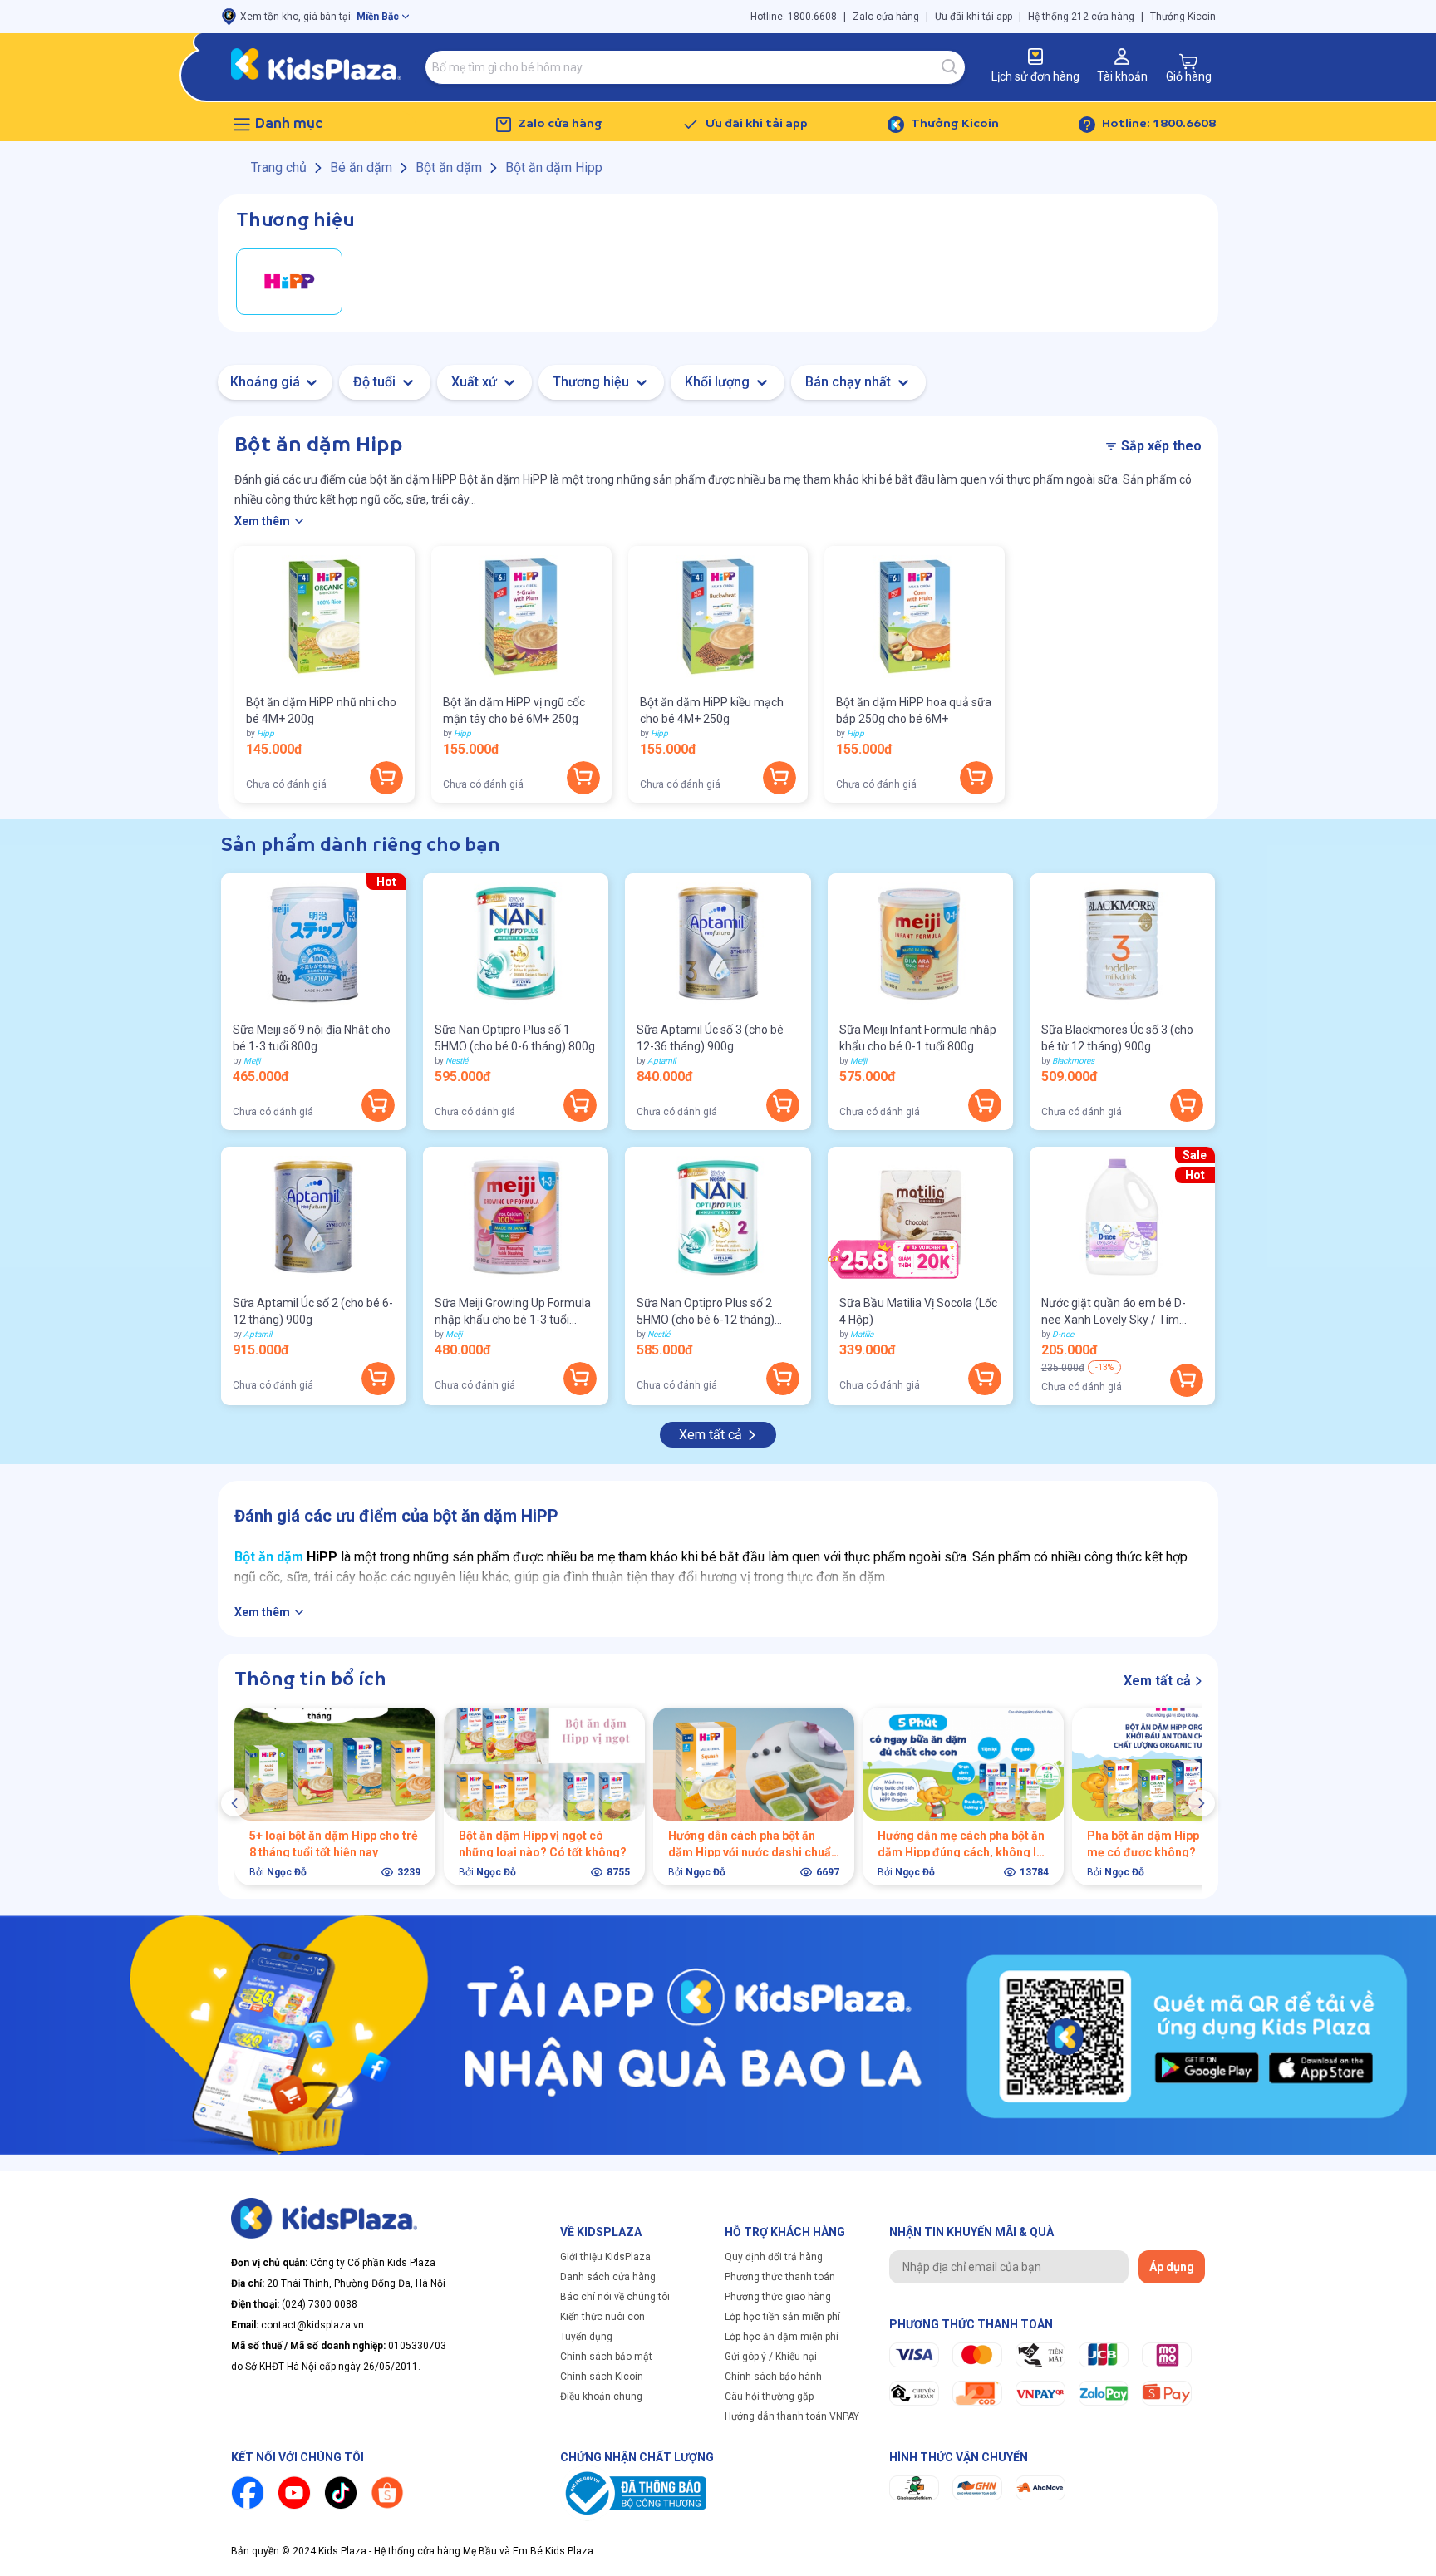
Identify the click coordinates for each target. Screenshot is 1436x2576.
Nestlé (457, 1061)
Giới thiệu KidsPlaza (605, 2257)
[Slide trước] (234, 1803)
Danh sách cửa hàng (608, 2277)
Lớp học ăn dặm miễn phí (782, 2337)
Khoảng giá (265, 382)
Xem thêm (262, 521)
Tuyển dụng (586, 2337)
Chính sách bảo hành (773, 2377)
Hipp (266, 733)
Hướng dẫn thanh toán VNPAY (792, 2416)
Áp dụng (1172, 2267)
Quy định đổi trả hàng (774, 2257)
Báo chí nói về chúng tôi (615, 2297)
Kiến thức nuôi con (602, 2317)
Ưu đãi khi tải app (974, 17)
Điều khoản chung (601, 2397)
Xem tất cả (711, 1435)
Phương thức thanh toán (780, 2277)
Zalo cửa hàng (886, 17)
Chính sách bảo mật (606, 2357)
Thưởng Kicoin (1183, 17)
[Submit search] (950, 67)
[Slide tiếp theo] (1202, 1803)
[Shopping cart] (1188, 61)
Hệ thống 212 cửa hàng (1081, 17)
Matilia (862, 1334)
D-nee (1063, 1334)
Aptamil (661, 1061)
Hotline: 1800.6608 (794, 17)
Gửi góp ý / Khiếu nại (771, 2357)
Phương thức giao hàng (778, 2297)
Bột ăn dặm (269, 1557)
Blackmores (1073, 1061)
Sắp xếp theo (1161, 446)
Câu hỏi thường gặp (769, 2397)
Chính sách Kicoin (602, 2377)
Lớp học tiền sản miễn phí (782, 2317)
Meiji (252, 1061)
